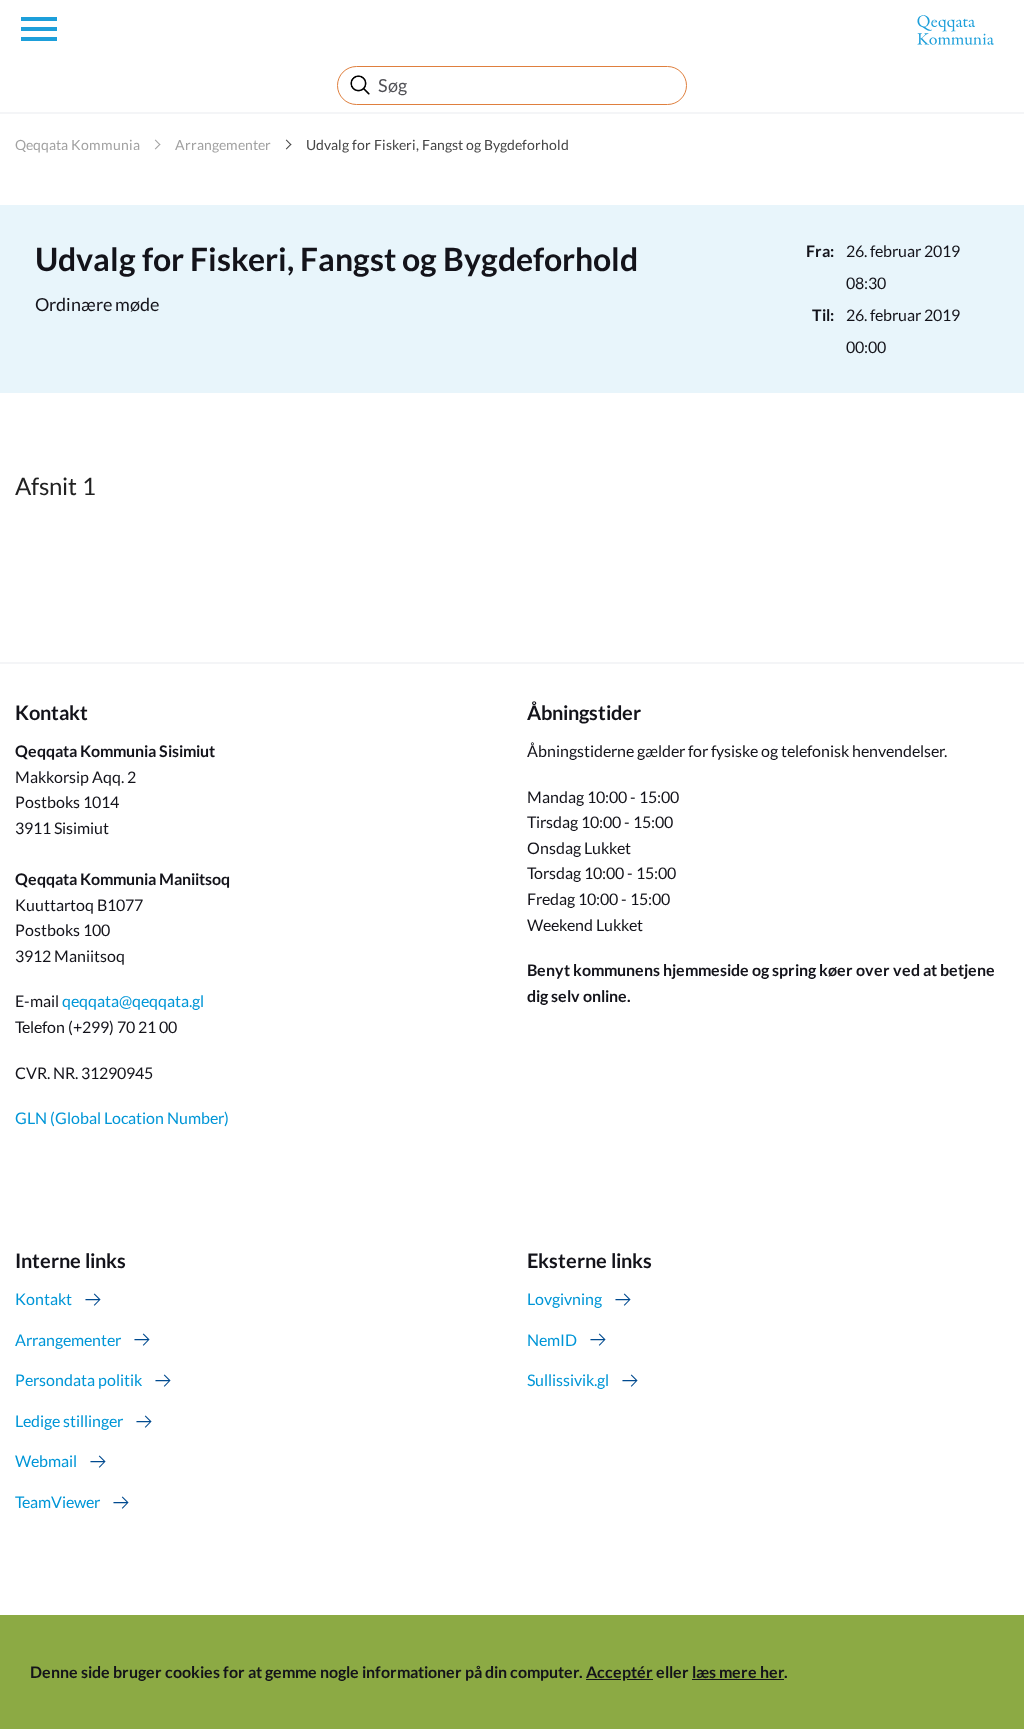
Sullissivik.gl (568, 1379)
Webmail (46, 1460)
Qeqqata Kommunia (77, 144)
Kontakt (43, 1298)
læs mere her (738, 1671)
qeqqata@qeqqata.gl (133, 1000)
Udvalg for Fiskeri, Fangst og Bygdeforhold (437, 144)
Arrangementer (223, 144)
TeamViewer (57, 1501)
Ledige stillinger (69, 1420)
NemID (552, 1339)
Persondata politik (78, 1379)
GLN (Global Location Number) (122, 1117)
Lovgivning (564, 1298)
